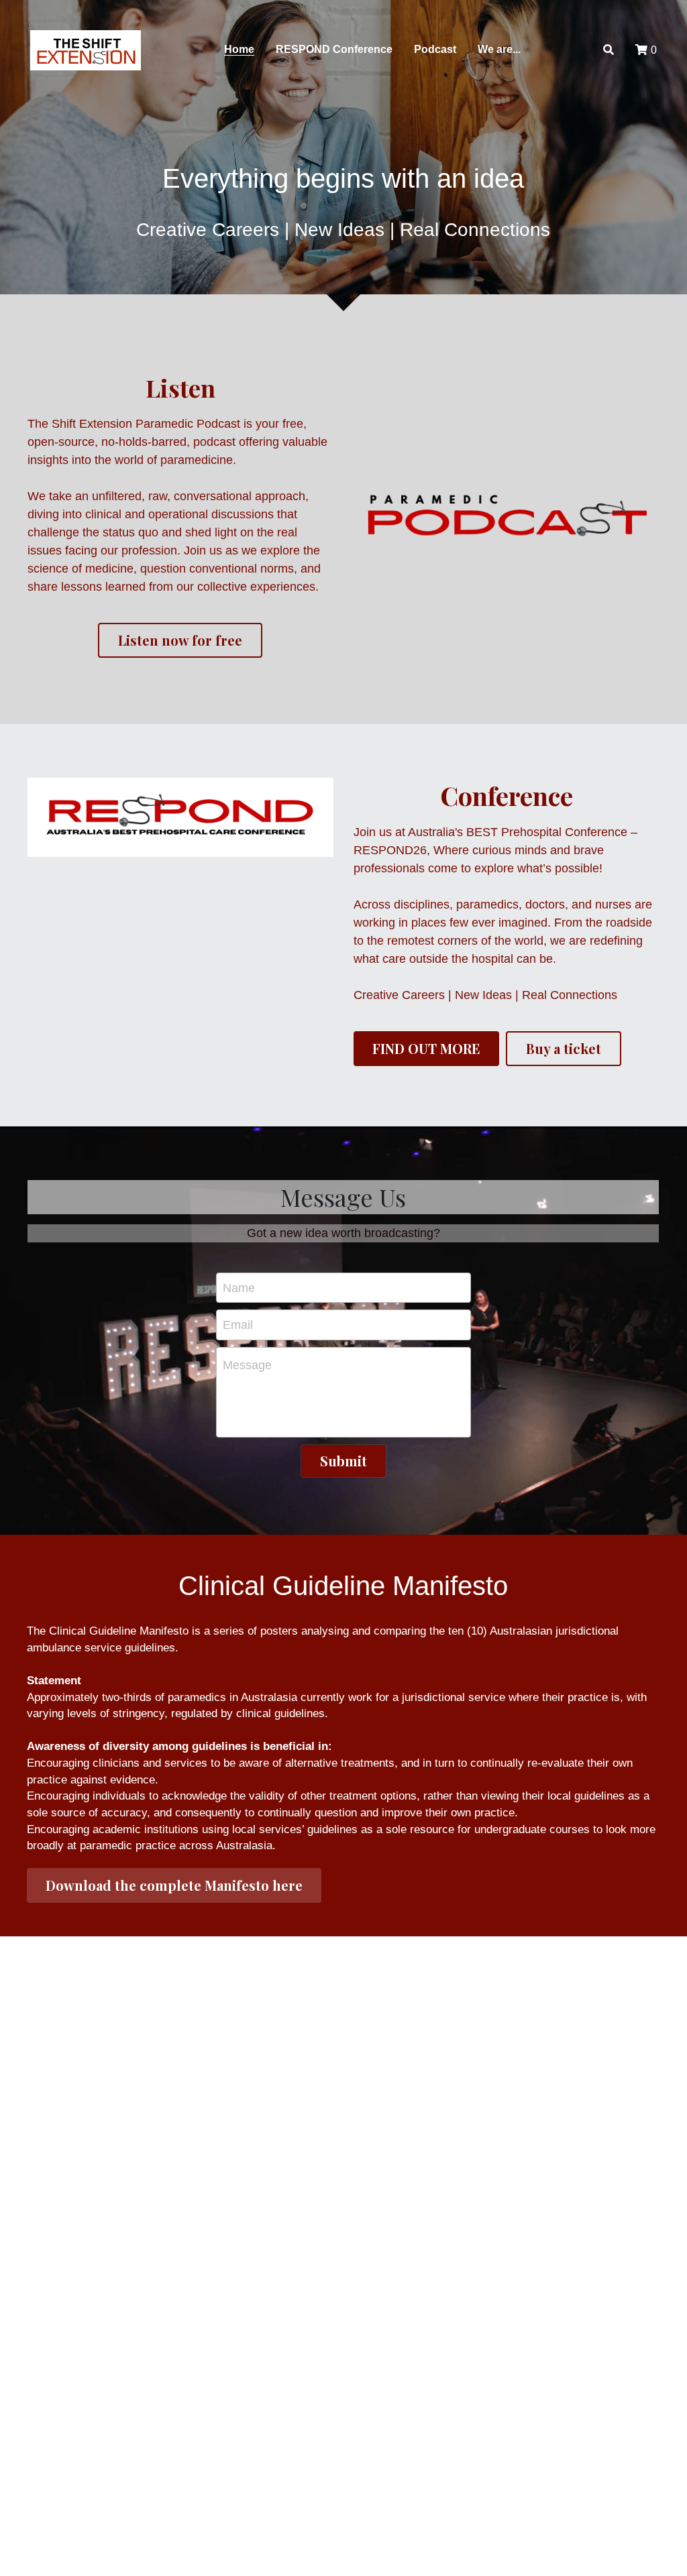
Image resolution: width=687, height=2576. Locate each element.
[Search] (609, 50)
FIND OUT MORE (426, 1048)
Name (239, 1287)
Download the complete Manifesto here (174, 1885)
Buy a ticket (564, 1048)
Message (247, 1365)
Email (238, 1325)
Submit (343, 1461)
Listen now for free (180, 640)
